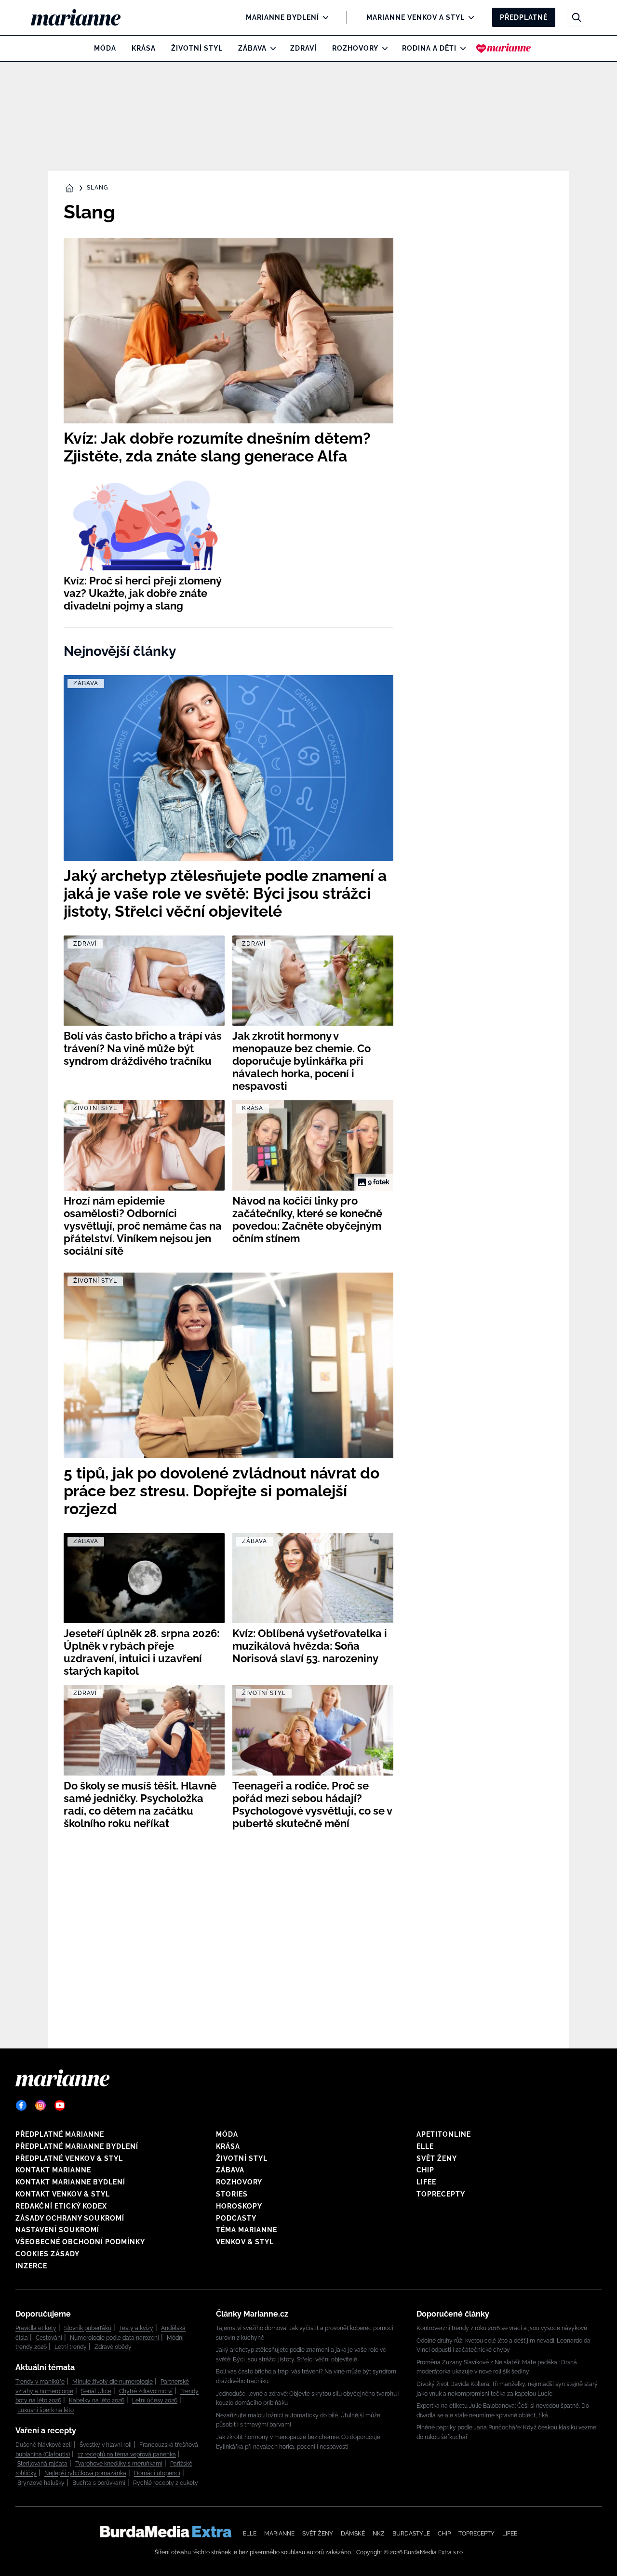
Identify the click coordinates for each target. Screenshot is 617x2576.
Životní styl (197, 48)
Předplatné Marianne (60, 2134)
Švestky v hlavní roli (106, 2445)
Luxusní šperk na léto (46, 2410)
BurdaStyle (411, 2534)
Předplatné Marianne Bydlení (77, 2146)
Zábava (252, 48)
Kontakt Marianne (53, 2170)
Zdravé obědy (113, 2347)
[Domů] (84, 17)
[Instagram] (40, 2105)
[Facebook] (21, 2105)
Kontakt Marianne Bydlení (70, 2182)
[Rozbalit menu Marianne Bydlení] (323, 17)
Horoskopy (239, 2206)
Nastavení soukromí (57, 2230)
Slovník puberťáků (88, 2328)
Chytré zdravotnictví (146, 2391)
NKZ (379, 2534)
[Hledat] (577, 17)
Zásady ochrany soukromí (70, 2218)
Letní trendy (71, 2347)
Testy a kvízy (136, 2328)
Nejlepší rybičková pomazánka (85, 2473)
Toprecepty (441, 2194)
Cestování (49, 2338)
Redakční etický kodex (61, 2206)
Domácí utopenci (157, 2473)
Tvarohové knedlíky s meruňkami (119, 2464)
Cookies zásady (47, 2254)
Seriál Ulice (96, 2391)
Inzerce (31, 2266)
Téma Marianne (247, 2230)
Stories (232, 2194)
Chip (425, 2170)
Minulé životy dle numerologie (113, 2382)
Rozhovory (355, 48)
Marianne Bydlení (282, 17)
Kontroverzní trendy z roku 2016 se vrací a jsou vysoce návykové (502, 2328)
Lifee (426, 2182)
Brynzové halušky (41, 2483)
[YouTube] (60, 2105)
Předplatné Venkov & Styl (69, 2158)
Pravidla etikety (36, 2328)
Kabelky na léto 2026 (97, 2400)
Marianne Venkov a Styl (416, 17)
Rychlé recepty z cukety (166, 2483)
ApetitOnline (444, 2134)
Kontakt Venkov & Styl (63, 2194)
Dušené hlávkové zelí (44, 2445)
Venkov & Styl (245, 2242)
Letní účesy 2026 (155, 2400)
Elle (425, 2146)
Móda (105, 48)
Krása (144, 48)
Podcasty (236, 2218)
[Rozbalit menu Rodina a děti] (461, 48)
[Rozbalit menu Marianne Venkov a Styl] (469, 17)
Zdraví (303, 48)
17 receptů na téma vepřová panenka (127, 2454)
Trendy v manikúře (40, 2382)
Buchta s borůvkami (99, 2483)
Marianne (279, 2534)
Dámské (353, 2534)
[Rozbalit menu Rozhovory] (382, 48)
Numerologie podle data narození (114, 2338)
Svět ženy (437, 2158)
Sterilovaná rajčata (42, 2464)
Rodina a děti (429, 48)
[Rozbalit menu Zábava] (271, 48)
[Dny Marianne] (503, 48)
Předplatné (524, 17)
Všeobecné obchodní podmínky (80, 2242)
